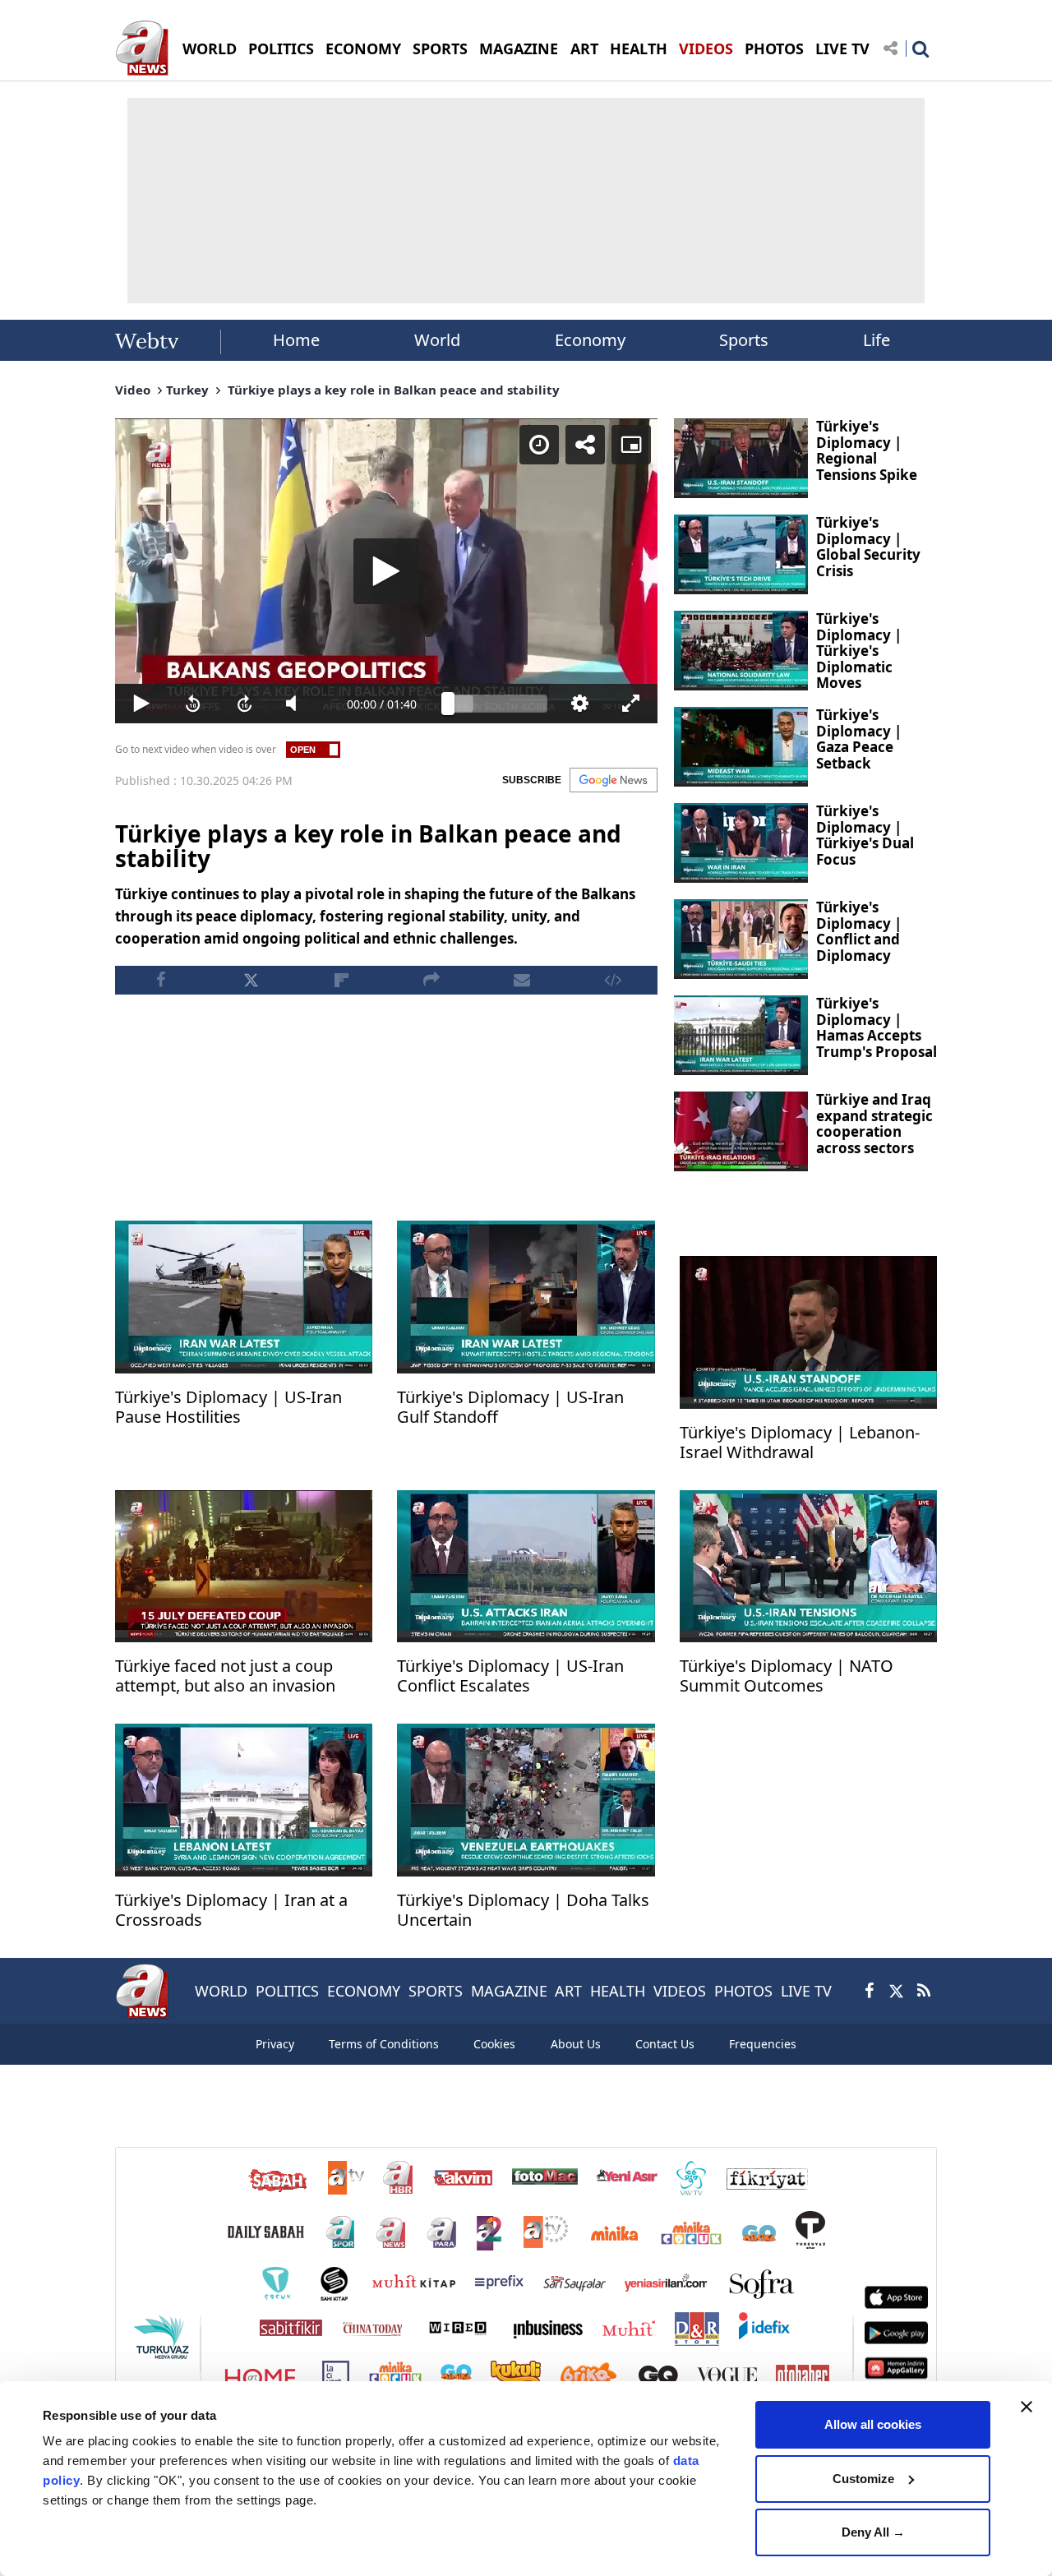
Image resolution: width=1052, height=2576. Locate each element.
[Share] (585, 445)
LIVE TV (842, 48)
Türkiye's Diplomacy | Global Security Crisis (868, 547)
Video (133, 390)
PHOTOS (774, 48)
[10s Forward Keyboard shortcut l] (245, 704)
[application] (386, 571)
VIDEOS (706, 48)
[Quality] (580, 704)
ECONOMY (363, 48)
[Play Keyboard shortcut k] (141, 704)
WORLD (210, 48)
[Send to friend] (522, 980)
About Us (576, 2044)
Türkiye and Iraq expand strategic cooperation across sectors (874, 1124)
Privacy (275, 2044)
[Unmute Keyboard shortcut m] (296, 704)
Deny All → (873, 2532)
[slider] (498, 704)
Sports (744, 340)
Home (296, 340)
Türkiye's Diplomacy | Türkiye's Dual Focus (865, 835)
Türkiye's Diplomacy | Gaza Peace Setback (859, 739)
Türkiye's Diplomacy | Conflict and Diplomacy (859, 931)
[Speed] (539, 445)
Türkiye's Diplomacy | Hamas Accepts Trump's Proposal (877, 1027)
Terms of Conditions (384, 2044)
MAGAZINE (519, 48)
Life (877, 340)
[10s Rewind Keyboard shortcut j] (193, 704)
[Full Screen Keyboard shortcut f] (632, 704)
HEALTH (639, 48)
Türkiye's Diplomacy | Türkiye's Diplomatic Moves (859, 651)
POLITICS (281, 48)
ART (584, 48)
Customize (863, 2479)
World (437, 340)
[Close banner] (1027, 2407)
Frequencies (763, 2044)
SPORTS (440, 48)
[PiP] (631, 445)
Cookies (494, 2044)
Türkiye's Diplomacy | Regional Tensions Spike (867, 450)
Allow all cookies (873, 2424)
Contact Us (665, 2044)
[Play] (386, 571)
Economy (590, 340)
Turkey (187, 390)
